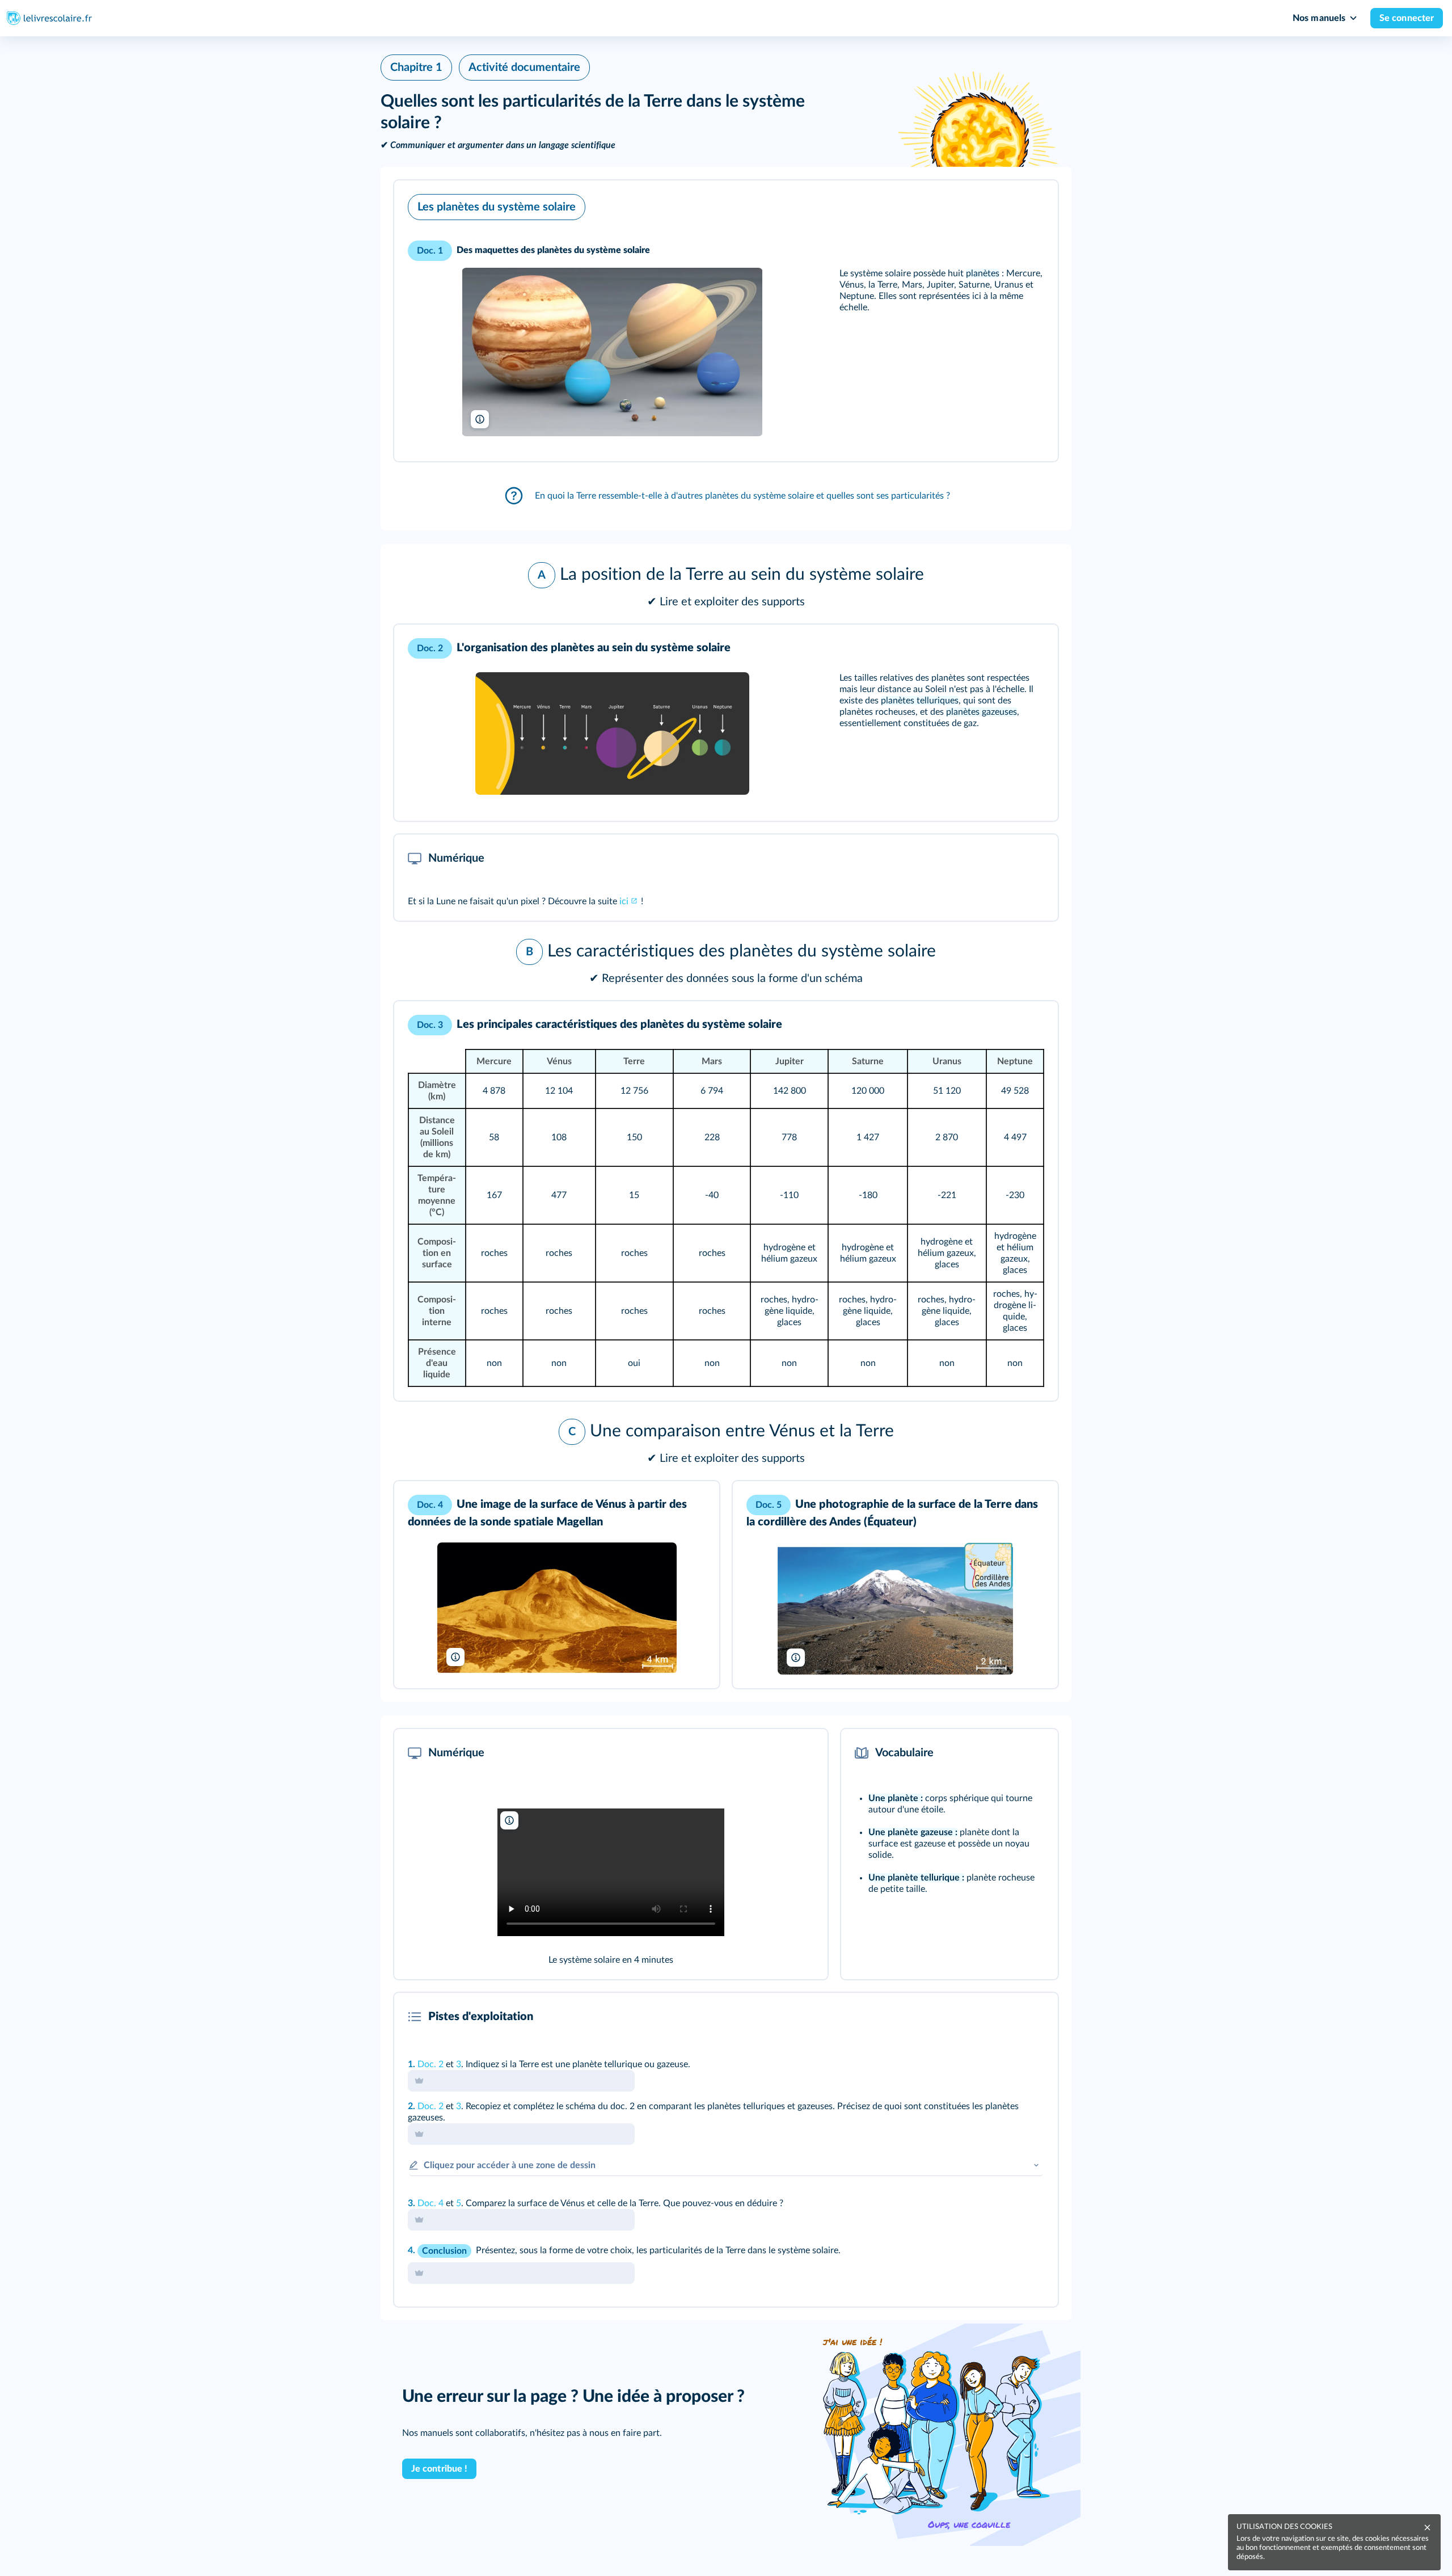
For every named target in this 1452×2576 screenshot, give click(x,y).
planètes (983, 273)
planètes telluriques (920, 701)
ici (624, 901)
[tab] (1002, 2017)
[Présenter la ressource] (1032, 204)
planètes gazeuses (982, 712)
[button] (726, 321)
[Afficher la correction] (1002, 2017)
